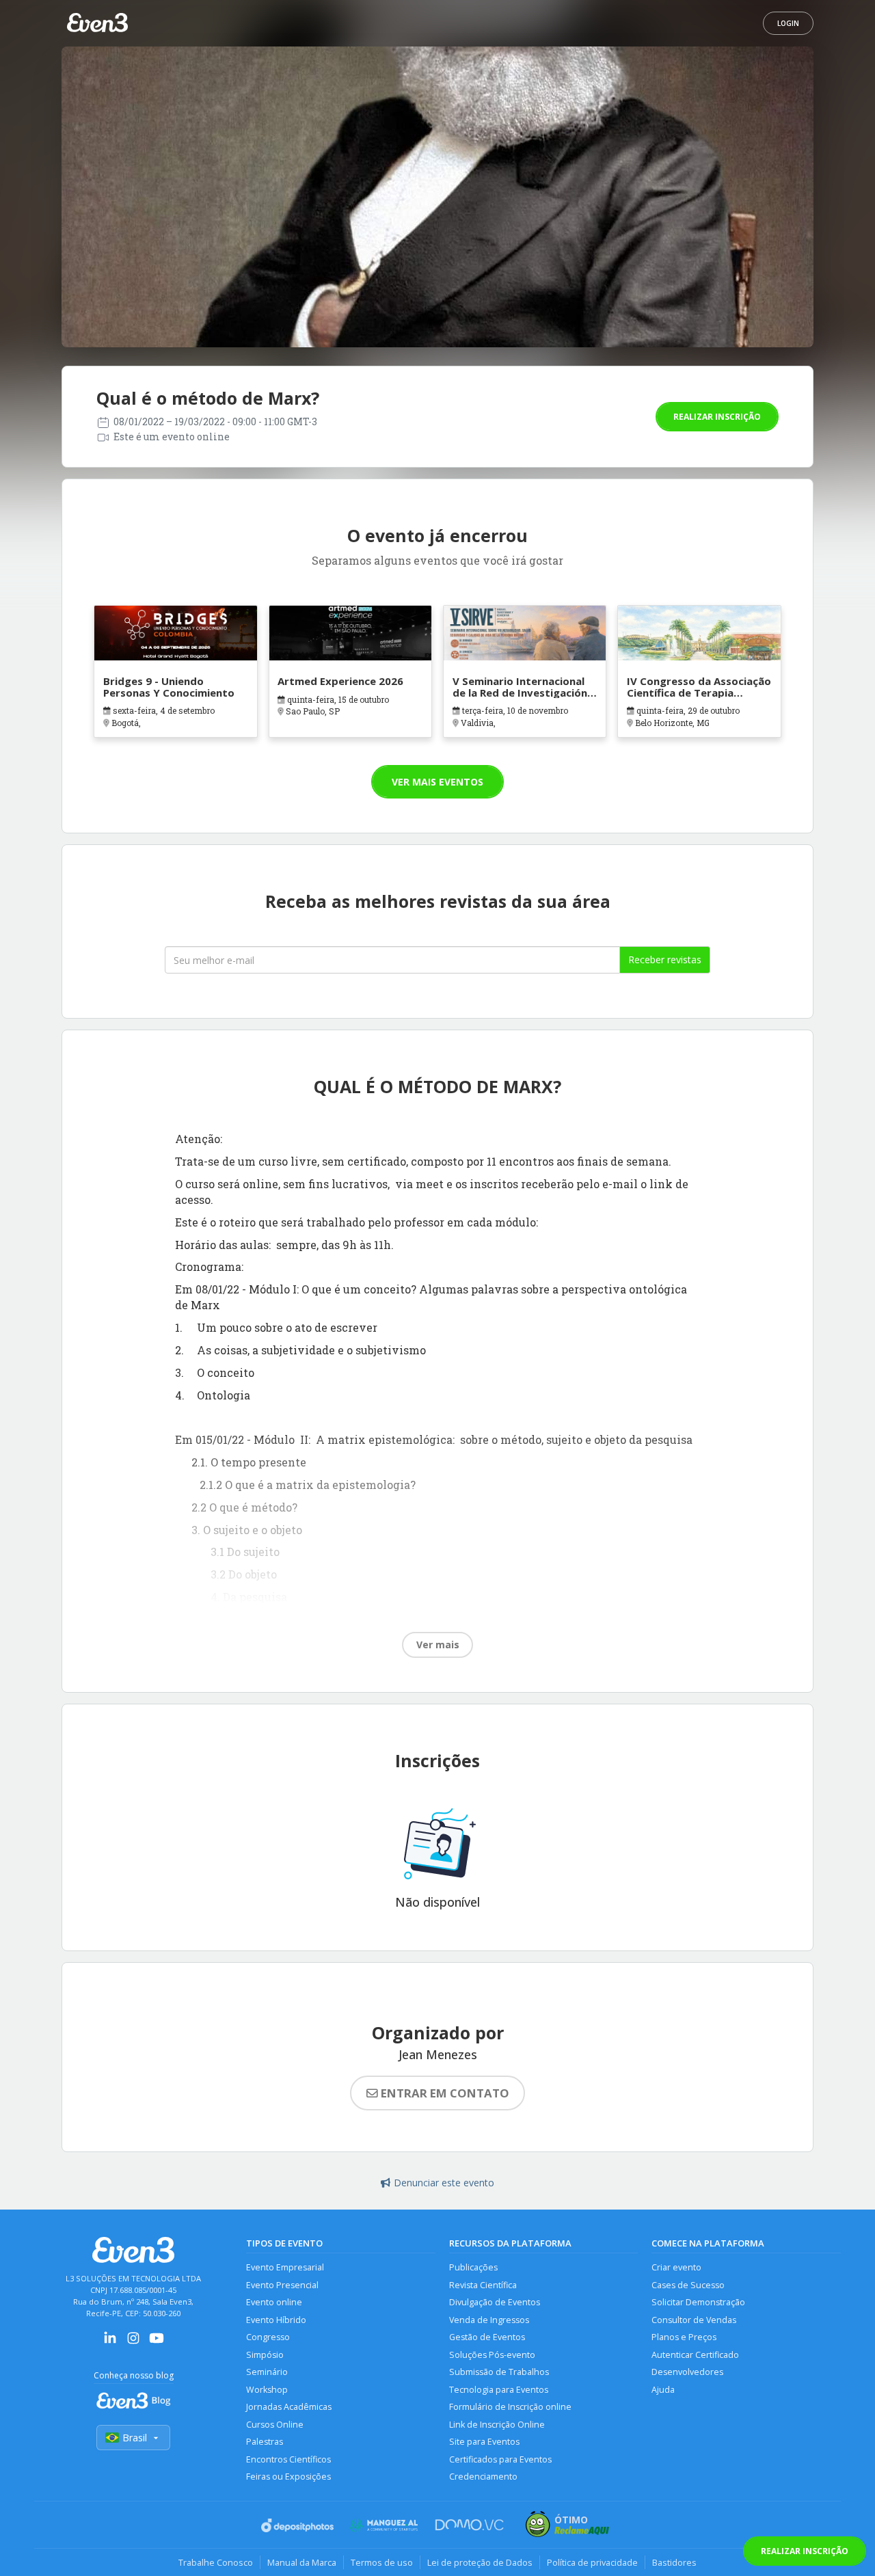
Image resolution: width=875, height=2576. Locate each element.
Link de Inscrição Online (497, 2425)
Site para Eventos (484, 2442)
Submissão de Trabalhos (499, 2372)
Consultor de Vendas (694, 2320)
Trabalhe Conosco (216, 2562)
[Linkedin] (110, 2343)
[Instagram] (133, 2343)
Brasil (135, 2438)
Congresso (268, 2337)
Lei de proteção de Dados (480, 2562)
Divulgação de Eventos (495, 2302)
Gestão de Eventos (487, 2337)
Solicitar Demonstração (698, 2302)
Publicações (473, 2267)
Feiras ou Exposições (288, 2477)
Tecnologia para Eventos (499, 2390)
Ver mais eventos (437, 782)
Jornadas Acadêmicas (289, 2407)
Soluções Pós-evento (492, 2355)
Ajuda (663, 2390)
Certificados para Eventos (500, 2459)
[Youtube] (157, 2343)
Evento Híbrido (276, 2320)
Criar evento (676, 2267)
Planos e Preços (684, 2337)
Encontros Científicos (288, 2459)
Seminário (267, 2372)
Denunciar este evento (444, 2183)
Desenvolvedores (687, 2372)
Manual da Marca (302, 2562)
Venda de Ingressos (489, 2320)
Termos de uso (382, 2562)
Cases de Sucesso (688, 2285)
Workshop (267, 2390)
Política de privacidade (592, 2562)
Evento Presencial (282, 2285)
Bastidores (674, 2562)
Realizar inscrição (717, 417)
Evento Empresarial (285, 2267)
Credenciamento (483, 2477)
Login (788, 23)
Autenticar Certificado (695, 2355)
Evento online (274, 2302)
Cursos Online (275, 2425)
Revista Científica (483, 2285)
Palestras (265, 2442)
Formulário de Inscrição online (510, 2407)
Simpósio (265, 2355)
